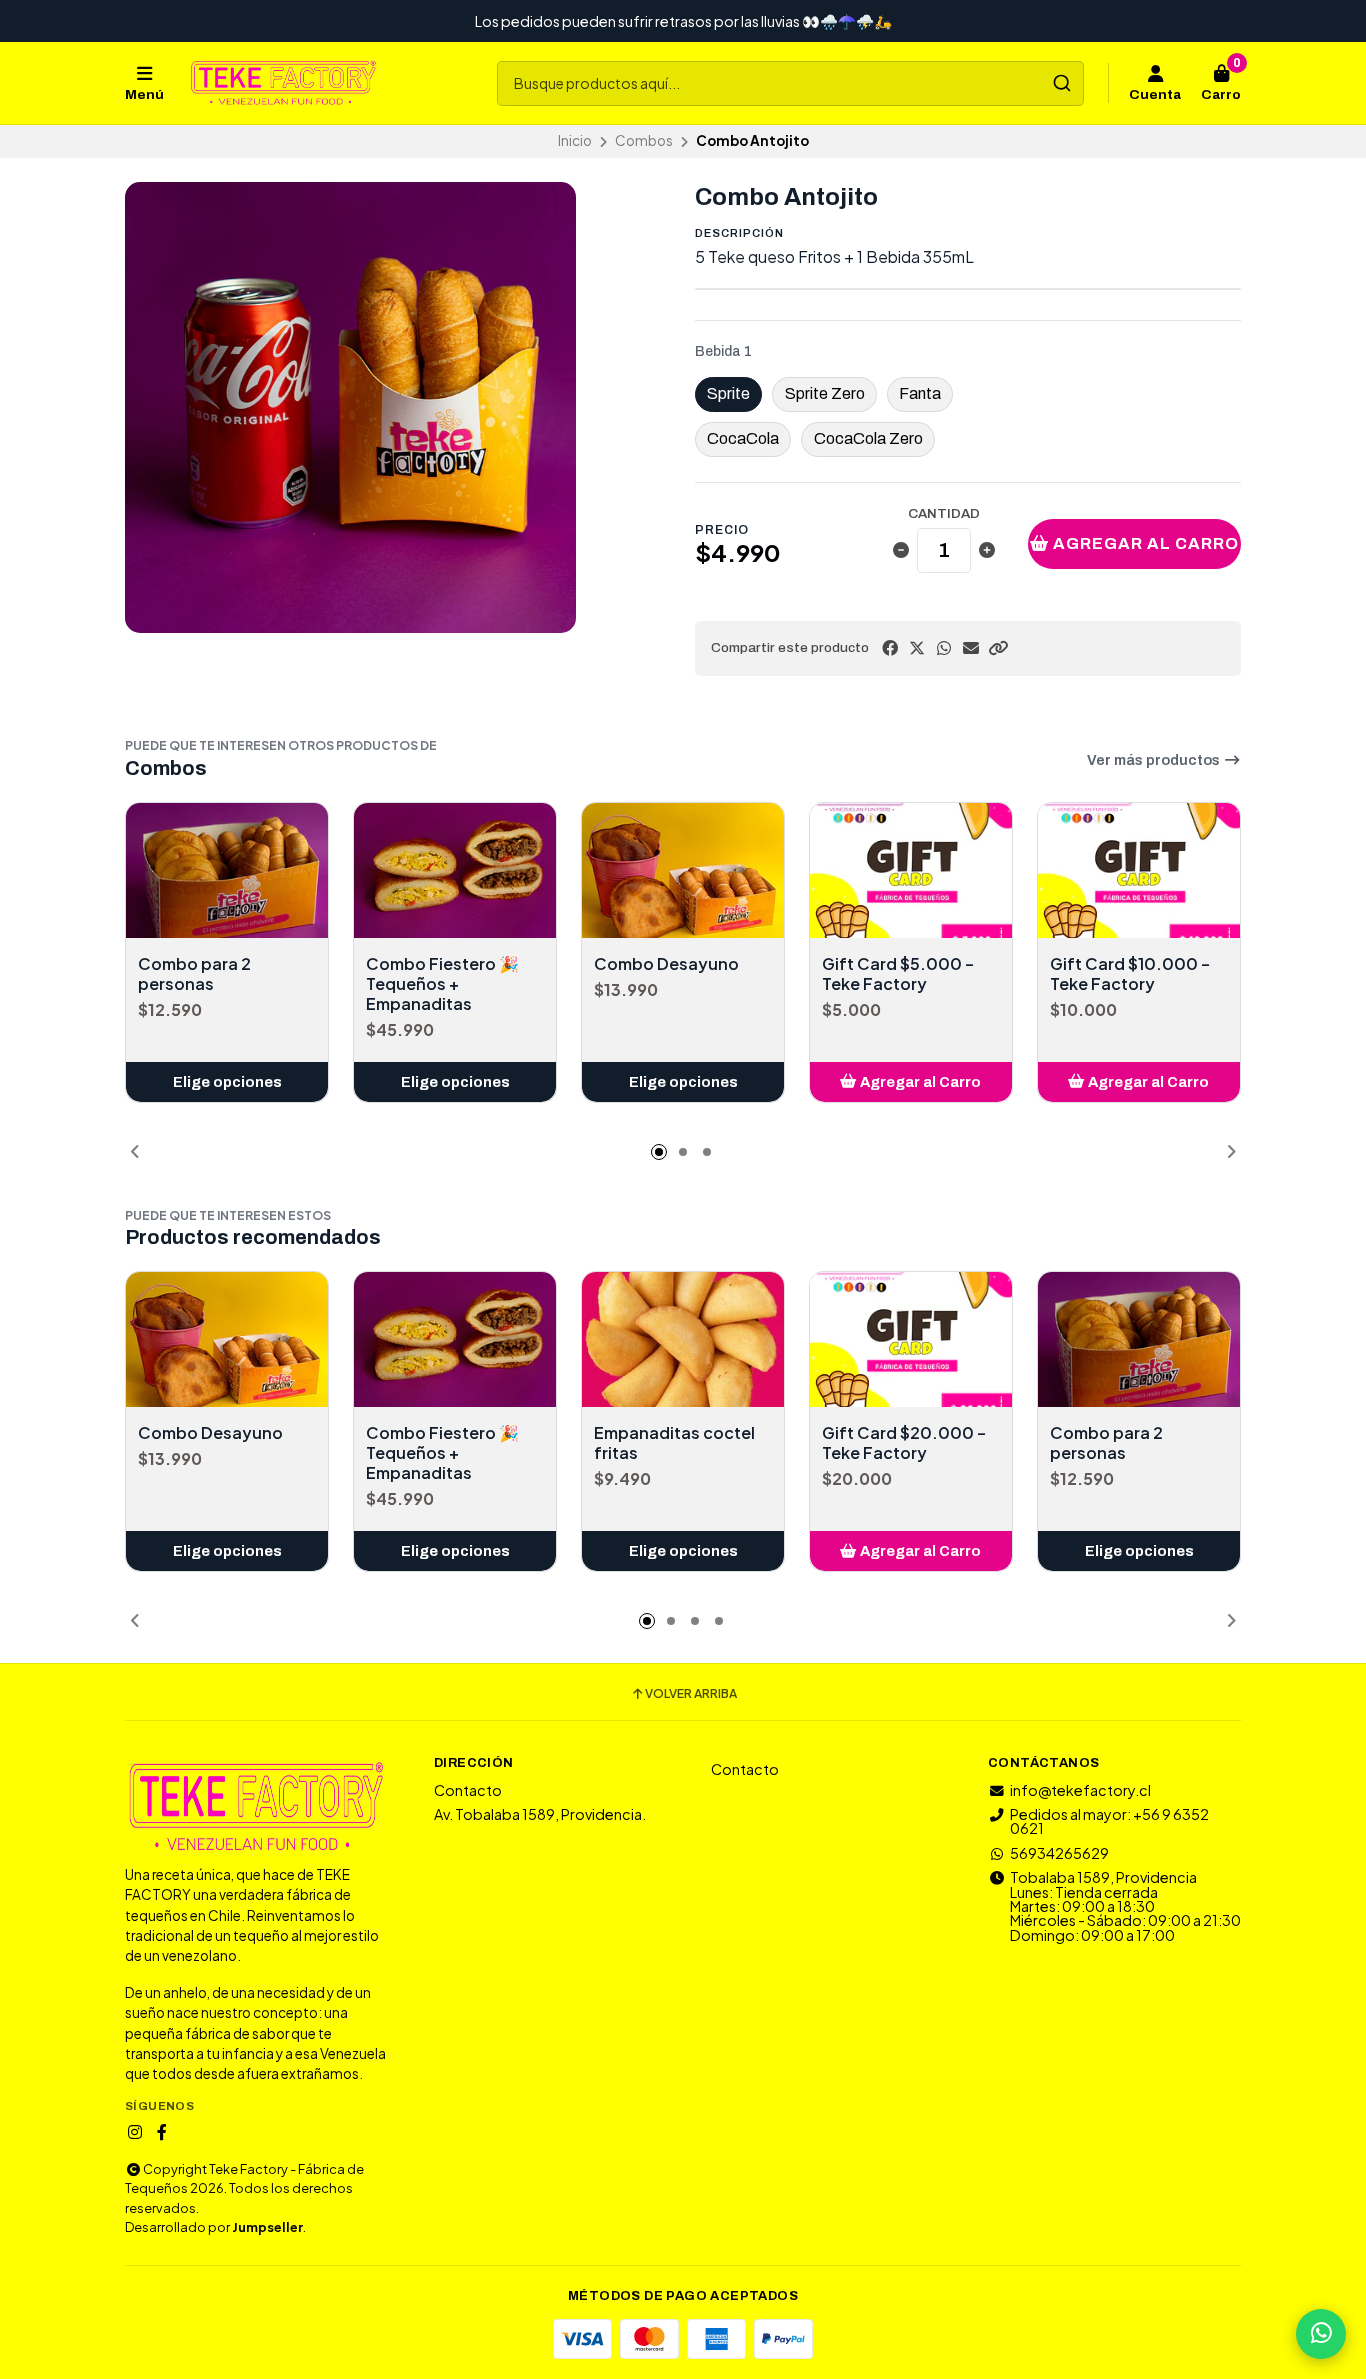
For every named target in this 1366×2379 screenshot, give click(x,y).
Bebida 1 (723, 352)
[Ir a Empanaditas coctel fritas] (683, 1339)
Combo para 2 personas (194, 974)
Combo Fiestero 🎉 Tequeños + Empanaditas (442, 984)
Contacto (468, 1790)
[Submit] (1061, 83)
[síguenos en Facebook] (162, 2132)
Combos (644, 140)
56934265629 (1059, 1853)
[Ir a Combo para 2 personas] (227, 870)
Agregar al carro (1144, 543)
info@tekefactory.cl (1080, 1790)
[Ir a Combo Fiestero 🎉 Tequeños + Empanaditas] (455, 870)
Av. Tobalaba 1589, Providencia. (540, 1814)
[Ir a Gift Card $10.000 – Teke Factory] (1139, 870)
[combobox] (790, 83)
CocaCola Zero (868, 438)
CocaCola (743, 438)
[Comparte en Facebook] (890, 648)
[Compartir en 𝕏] (917, 648)
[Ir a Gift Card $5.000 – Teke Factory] (911, 870)
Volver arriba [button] (691, 1694)
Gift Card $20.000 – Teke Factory (904, 1443)
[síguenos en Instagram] (135, 2132)
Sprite (728, 393)
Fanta (920, 393)
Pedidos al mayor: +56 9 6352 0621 (1109, 1821)
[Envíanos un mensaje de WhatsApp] (1321, 2334)
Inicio (575, 140)
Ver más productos (1155, 760)
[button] (998, 648)
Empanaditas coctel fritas (674, 1443)
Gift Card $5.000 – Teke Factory (898, 974)
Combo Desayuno (666, 964)
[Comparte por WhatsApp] (944, 648)
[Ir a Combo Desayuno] (683, 870)
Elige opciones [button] (227, 1082)
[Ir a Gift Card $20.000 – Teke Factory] (911, 1339)
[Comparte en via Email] (971, 648)
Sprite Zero (825, 393)
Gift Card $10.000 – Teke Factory (1130, 974)
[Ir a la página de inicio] (283, 83)
